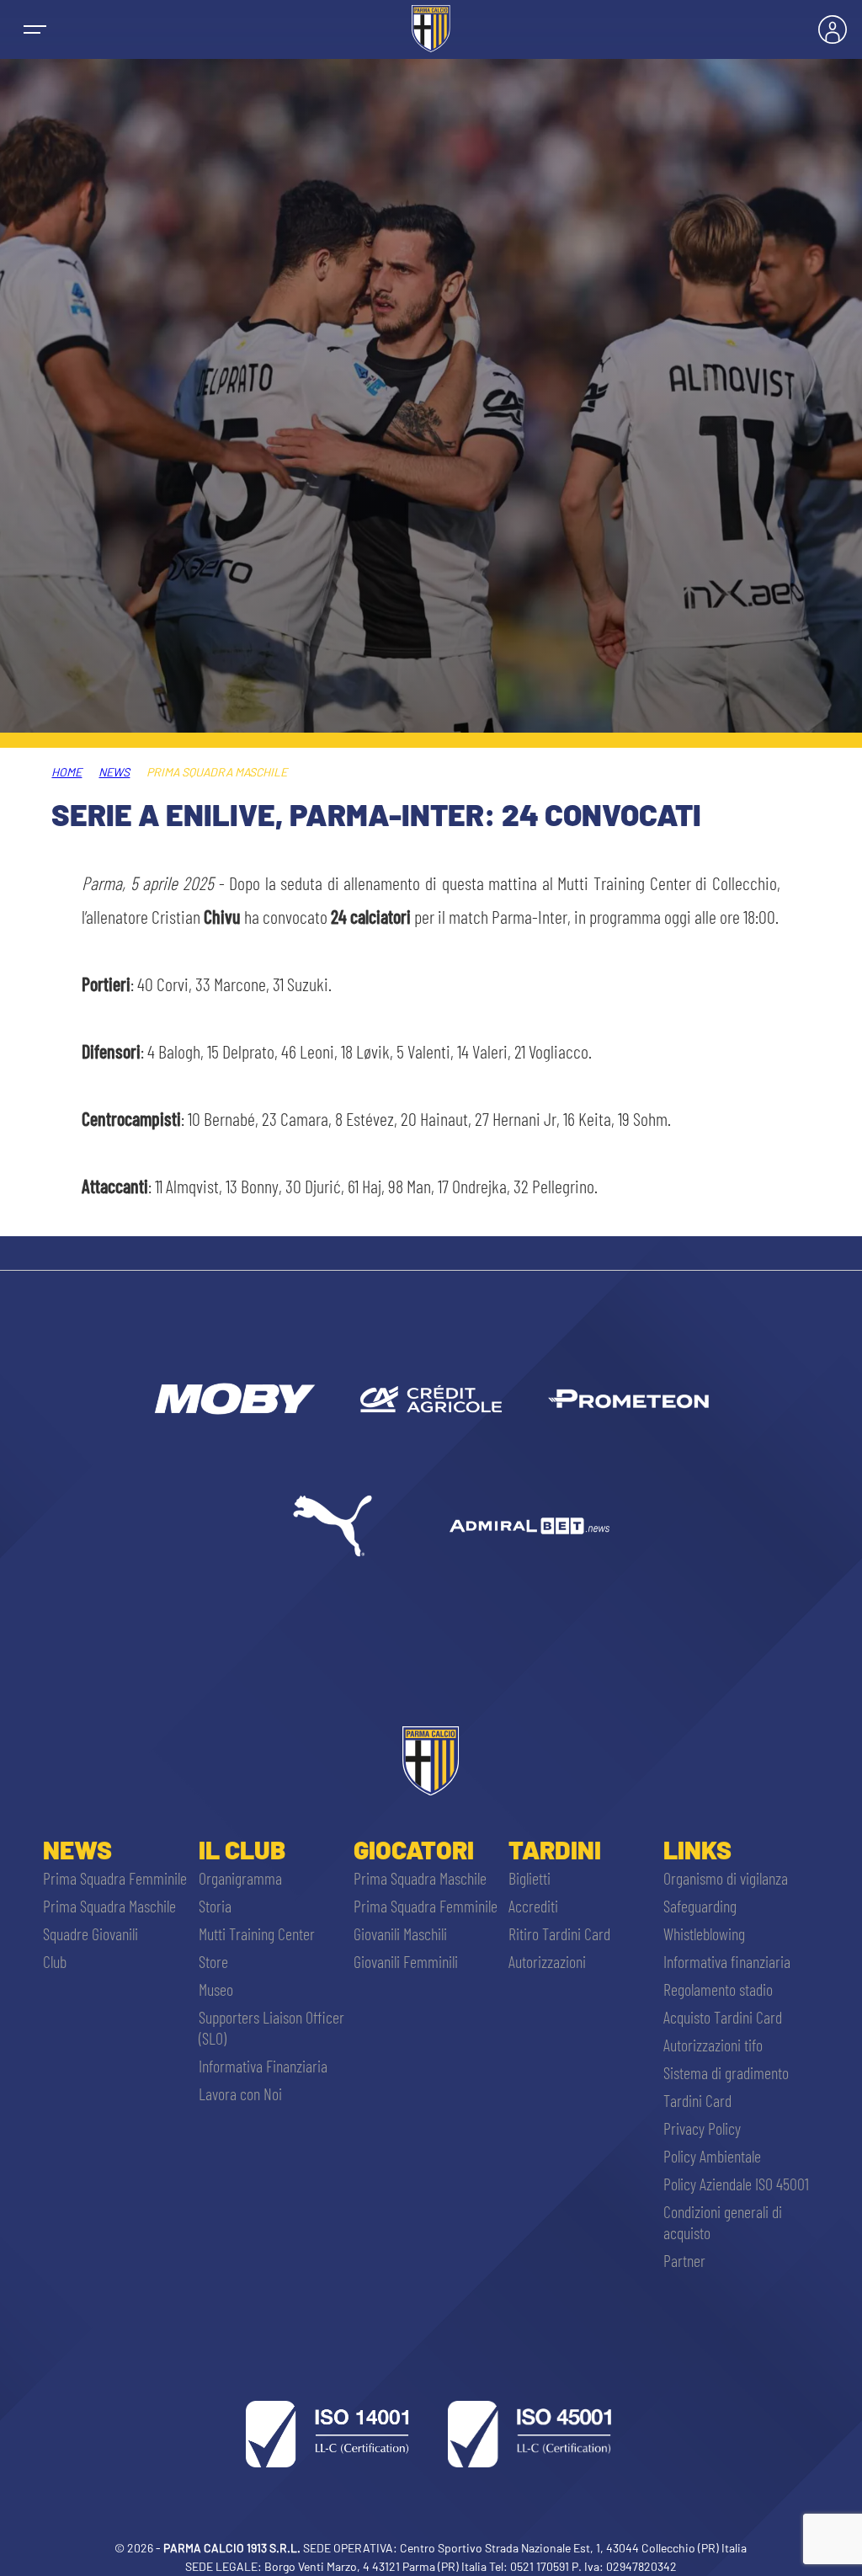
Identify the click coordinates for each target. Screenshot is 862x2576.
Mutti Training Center (257, 1933)
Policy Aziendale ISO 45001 (736, 2184)
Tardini (555, 1849)
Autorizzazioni (547, 1961)
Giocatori (414, 1849)
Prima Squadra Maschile (109, 1906)
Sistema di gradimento (726, 2072)
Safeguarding (700, 1906)
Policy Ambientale (712, 2156)
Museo (216, 1989)
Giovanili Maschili (400, 1933)
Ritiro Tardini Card (559, 1933)
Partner (684, 2260)
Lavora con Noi (240, 2093)
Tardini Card (697, 2100)
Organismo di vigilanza (726, 1878)
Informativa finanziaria (727, 1961)
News (114, 772)
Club (55, 1961)
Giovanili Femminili (406, 1961)
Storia (215, 1906)
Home (67, 772)
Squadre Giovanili (90, 1933)
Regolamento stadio (718, 1989)
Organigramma (240, 1878)
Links (697, 1849)
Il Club (242, 1849)
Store (213, 1961)
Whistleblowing (704, 1933)
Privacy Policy (702, 2128)
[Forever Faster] (333, 1526)
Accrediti (533, 1906)
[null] (233, 1399)
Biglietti (529, 1878)
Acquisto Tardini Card (723, 2017)
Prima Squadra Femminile (115, 1878)
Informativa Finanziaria (263, 2066)
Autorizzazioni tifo (713, 2045)
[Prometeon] (628, 1399)
